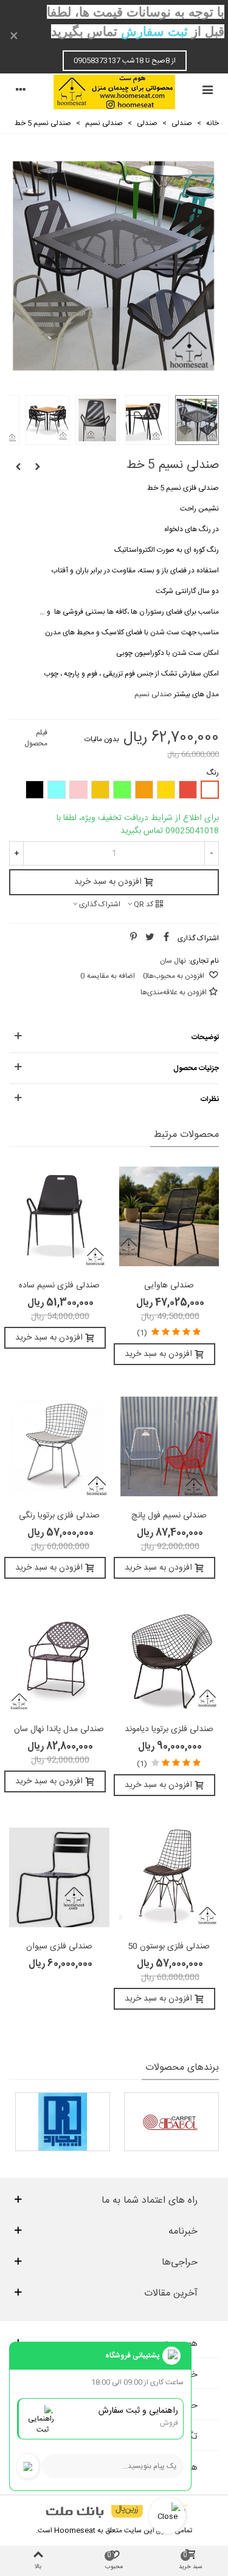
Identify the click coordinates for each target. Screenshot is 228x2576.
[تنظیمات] (21, 92)
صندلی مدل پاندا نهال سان (59, 1730)
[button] (114, 1037)
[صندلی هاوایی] (169, 1216)
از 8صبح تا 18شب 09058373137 (125, 61)
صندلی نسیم (153, 694)
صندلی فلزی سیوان (59, 1947)
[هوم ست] (114, 92)
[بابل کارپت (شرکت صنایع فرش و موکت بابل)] (171, 2122)
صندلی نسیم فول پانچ (169, 1516)
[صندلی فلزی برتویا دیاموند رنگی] (169, 1660)
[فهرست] (207, 92)
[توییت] (150, 938)
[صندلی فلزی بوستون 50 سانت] (169, 1877)
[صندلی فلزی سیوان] (59, 1877)
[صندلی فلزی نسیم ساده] (38, 467)
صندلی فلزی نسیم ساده (59, 1286)
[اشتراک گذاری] (166, 938)
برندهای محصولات (182, 2068)
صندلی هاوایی (169, 1286)
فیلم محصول (36, 738)
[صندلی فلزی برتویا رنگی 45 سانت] (59, 1446)
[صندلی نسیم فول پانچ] (18, 467)
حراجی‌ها (180, 2263)
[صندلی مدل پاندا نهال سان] (59, 1660)
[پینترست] (133, 938)
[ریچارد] (63, 2122)
